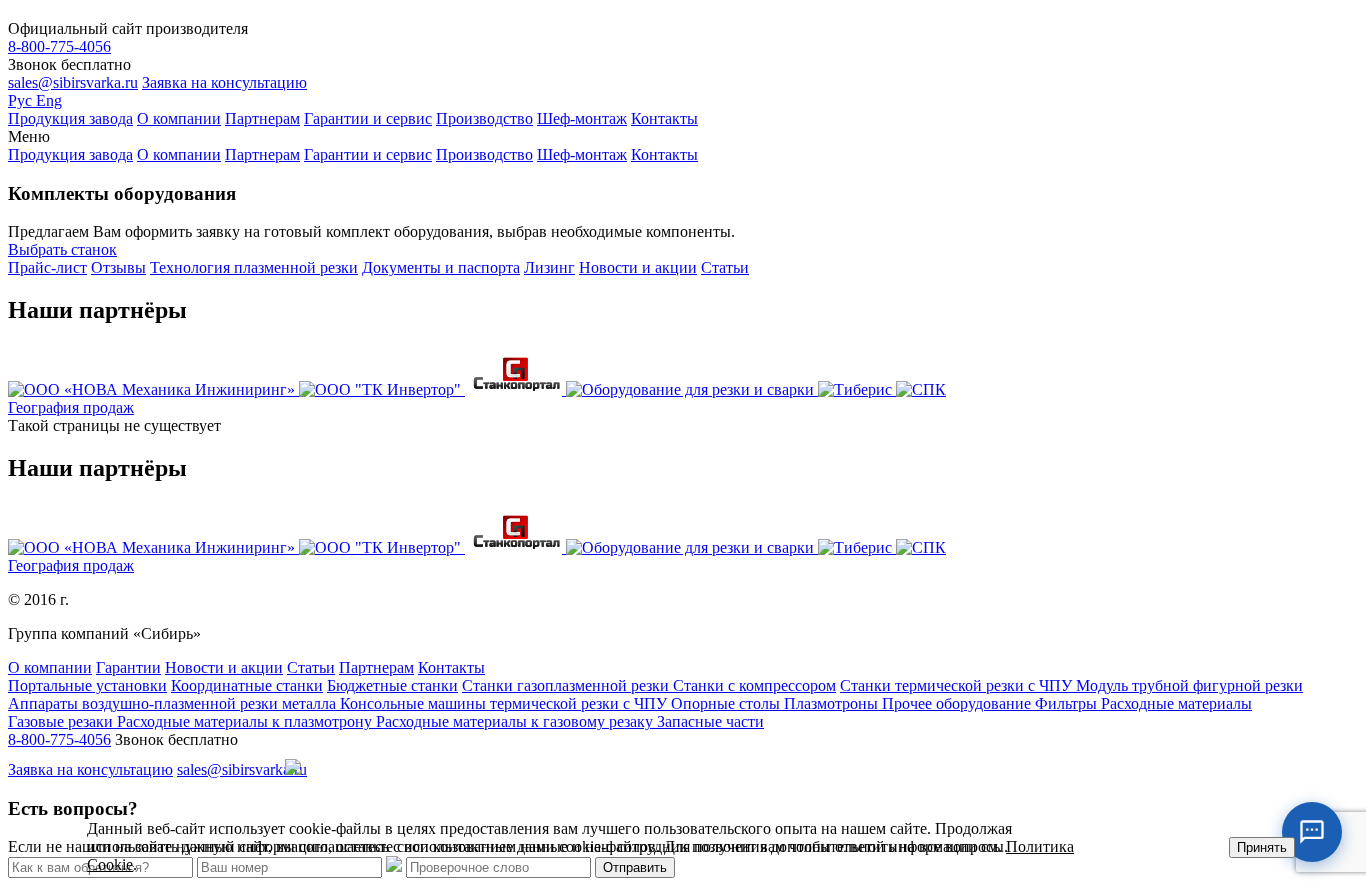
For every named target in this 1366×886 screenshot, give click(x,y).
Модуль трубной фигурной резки (1189, 685)
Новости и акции (638, 267)
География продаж (71, 407)
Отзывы (118, 267)
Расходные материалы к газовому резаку (516, 721)
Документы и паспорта (441, 267)
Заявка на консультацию (224, 82)
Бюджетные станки (392, 685)
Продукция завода (70, 118)
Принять (1262, 847)
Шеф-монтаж (582, 118)
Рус (22, 100)
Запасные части (710, 721)
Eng (49, 100)
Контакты (664, 118)
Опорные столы (727, 703)
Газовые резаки (62, 721)
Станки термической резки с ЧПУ (958, 685)
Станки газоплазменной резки (567, 685)
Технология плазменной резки (254, 267)
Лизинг (549, 267)
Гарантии (128, 667)
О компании (179, 118)
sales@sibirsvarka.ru (73, 82)
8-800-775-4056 (59, 46)
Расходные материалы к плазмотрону (246, 721)
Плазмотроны (833, 703)
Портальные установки (87, 685)
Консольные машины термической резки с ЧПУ (505, 703)
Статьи (725, 267)
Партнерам (262, 118)
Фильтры (1068, 703)
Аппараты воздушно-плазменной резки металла (174, 703)
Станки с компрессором (754, 685)
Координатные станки (247, 685)
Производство (484, 118)
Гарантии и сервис (368, 118)
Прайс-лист (47, 267)
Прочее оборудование (958, 703)
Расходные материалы (1176, 703)
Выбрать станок (62, 249)
